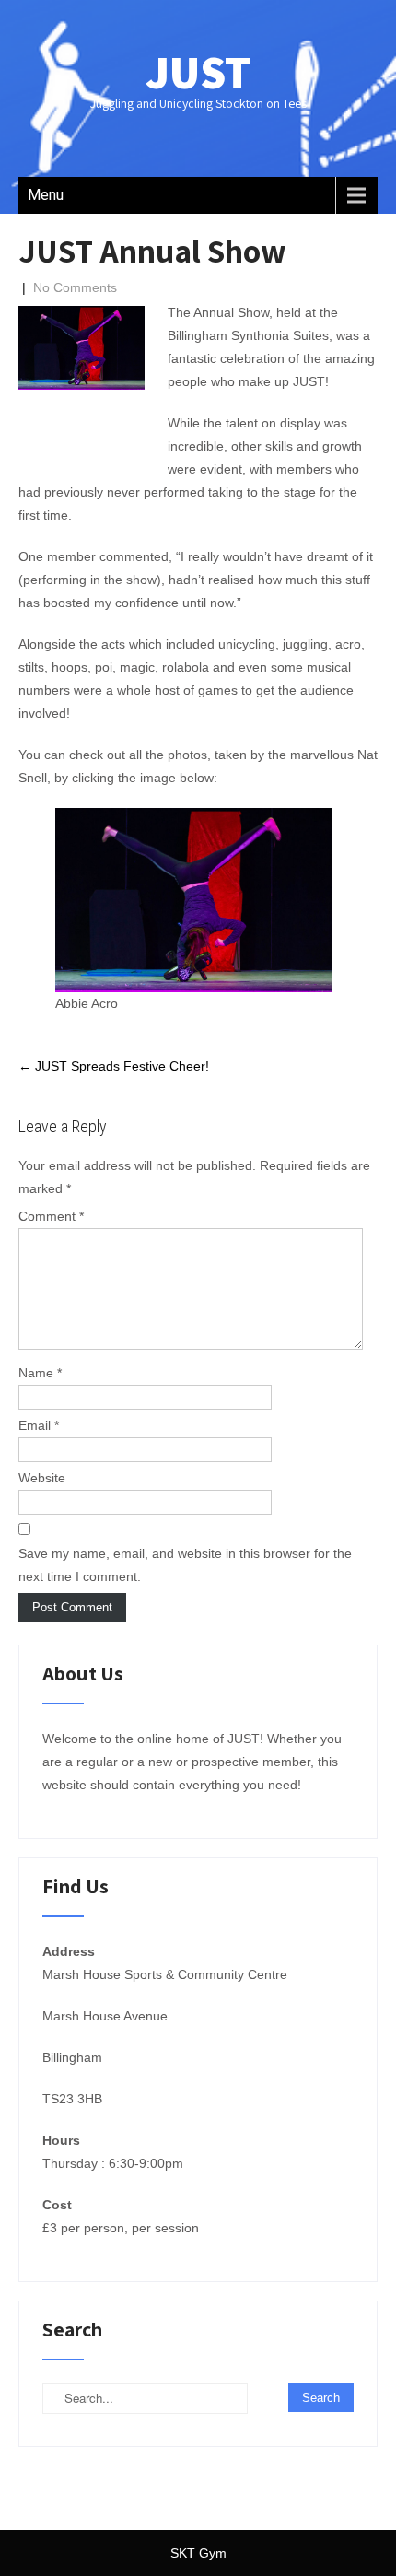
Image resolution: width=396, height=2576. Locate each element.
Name (40, 1373)
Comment (51, 1216)
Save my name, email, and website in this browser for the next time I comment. (185, 1565)
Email (39, 1425)
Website (42, 1478)
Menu (46, 195)
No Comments (75, 287)
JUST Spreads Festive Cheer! (114, 1066)
